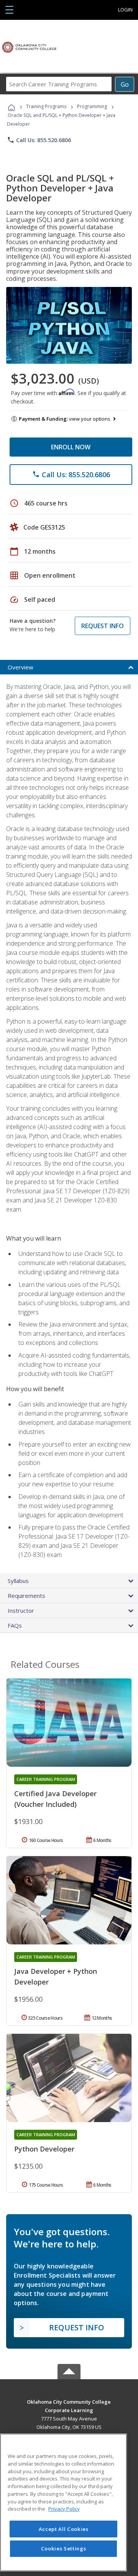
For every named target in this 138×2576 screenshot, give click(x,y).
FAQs (15, 1625)
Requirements (26, 1596)
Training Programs (46, 106)
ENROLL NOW (71, 447)
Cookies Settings (64, 2548)
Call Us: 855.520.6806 (39, 140)
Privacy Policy (64, 2509)
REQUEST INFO (103, 626)
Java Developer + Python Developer (56, 1977)
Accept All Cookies (64, 2529)
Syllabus (18, 1581)
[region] (63, 2502)
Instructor (21, 1610)
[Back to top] (69, 2401)
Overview (21, 667)
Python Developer (44, 2149)
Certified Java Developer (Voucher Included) (55, 1799)
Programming (92, 106)
